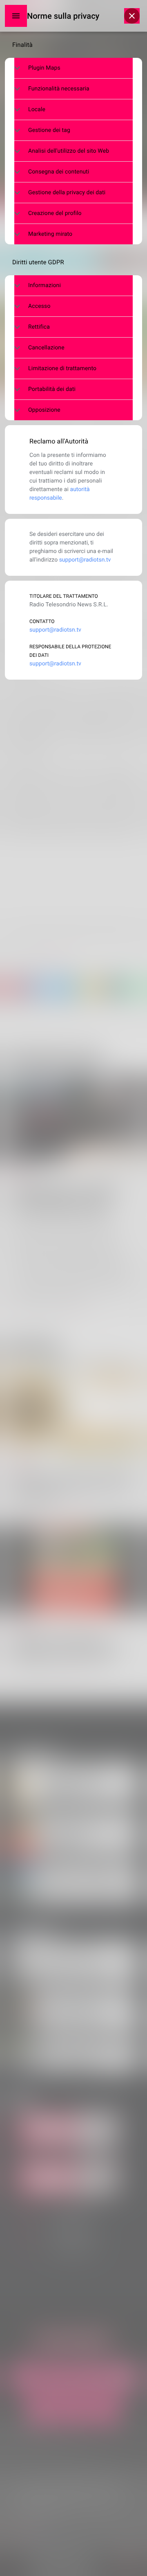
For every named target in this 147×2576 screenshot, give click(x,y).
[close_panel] (132, 16)
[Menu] (16, 16)
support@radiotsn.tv (85, 560)
